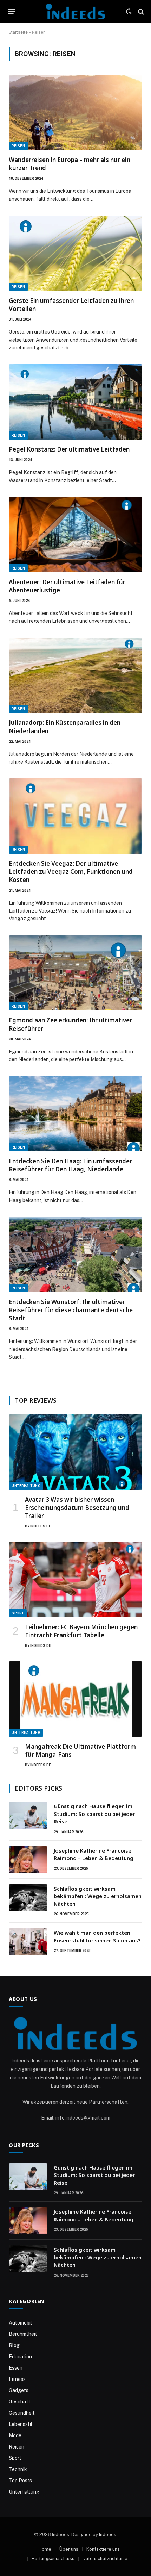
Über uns (69, 2549)
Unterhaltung (26, 1486)
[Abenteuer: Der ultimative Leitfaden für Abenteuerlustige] (75, 535)
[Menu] (12, 12)
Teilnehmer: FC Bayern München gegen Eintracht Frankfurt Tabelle (81, 1631)
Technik (18, 2469)
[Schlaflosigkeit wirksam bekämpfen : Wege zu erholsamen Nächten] (28, 1898)
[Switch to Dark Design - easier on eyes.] (129, 12)
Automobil (20, 2323)
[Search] (140, 11)
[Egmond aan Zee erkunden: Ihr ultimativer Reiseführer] (75, 973)
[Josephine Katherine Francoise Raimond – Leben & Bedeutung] (28, 1860)
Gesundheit (22, 2413)
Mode (15, 2435)
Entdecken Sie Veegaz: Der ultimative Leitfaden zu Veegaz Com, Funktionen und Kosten (71, 872)
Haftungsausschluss (53, 2559)
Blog (14, 2345)
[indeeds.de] (75, 11)
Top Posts (20, 2481)
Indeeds (108, 2535)
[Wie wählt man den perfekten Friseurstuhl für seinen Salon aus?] (28, 1942)
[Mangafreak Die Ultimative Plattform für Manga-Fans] (75, 1699)
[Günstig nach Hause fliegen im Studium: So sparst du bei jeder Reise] (28, 1815)
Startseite (18, 32)
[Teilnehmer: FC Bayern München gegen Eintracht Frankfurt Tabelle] (75, 1580)
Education (20, 2357)
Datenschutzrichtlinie (105, 2559)
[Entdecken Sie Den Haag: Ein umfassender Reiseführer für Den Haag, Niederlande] (75, 1114)
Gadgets (19, 2390)
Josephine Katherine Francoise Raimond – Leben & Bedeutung (94, 1854)
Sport (18, 1613)
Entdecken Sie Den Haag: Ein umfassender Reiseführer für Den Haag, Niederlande (70, 1165)
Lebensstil (21, 2424)
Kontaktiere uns (103, 2549)
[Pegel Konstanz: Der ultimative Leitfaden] (75, 402)
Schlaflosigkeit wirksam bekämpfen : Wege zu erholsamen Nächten (98, 1896)
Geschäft (20, 2402)
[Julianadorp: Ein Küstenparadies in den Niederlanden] (75, 676)
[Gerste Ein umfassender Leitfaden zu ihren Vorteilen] (75, 253)
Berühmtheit (23, 2334)
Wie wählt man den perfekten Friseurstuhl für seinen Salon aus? (97, 1936)
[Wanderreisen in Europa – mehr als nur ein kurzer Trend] (75, 112)
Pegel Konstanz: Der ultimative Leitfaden (69, 449)
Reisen (18, 146)
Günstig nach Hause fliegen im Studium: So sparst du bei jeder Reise (94, 1814)
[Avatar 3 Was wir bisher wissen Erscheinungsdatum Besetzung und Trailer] (75, 1452)
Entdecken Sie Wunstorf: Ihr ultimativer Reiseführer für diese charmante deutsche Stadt (71, 1310)
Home (45, 2549)
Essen (16, 2368)
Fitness (17, 2379)
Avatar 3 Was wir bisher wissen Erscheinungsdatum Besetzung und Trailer (77, 1508)
